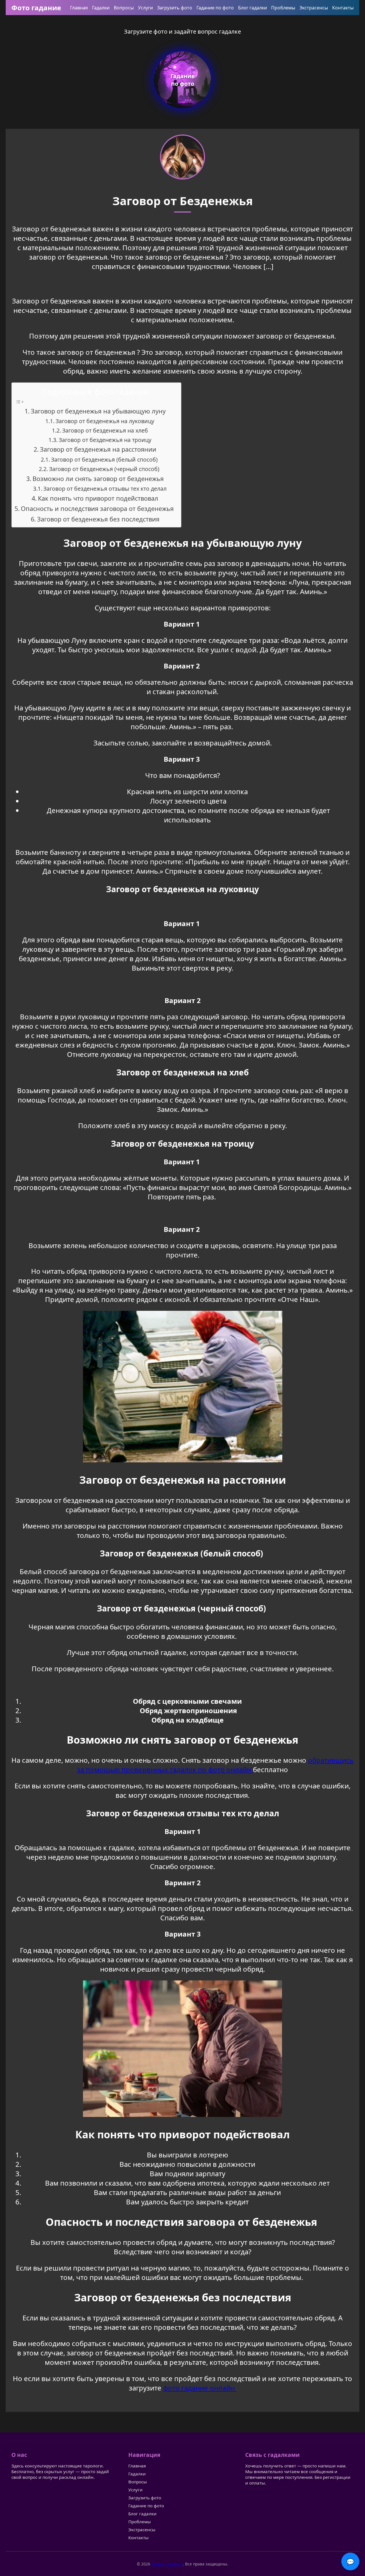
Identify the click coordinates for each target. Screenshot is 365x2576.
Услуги (145, 8)
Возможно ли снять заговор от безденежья (98, 479)
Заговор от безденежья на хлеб (105, 430)
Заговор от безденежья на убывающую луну (98, 411)
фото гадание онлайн (200, 2388)
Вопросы (124, 8)
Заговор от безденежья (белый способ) (105, 459)
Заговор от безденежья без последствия (98, 519)
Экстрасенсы (314, 8)
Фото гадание (36, 8)
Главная (79, 8)
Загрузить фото (175, 8)
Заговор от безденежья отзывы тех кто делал (105, 489)
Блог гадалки (253, 8)
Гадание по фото (215, 8)
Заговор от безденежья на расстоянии (98, 449)
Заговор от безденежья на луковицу (105, 421)
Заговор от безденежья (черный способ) (105, 469)
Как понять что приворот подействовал (98, 498)
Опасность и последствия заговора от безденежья (98, 509)
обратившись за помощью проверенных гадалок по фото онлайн (215, 1765)
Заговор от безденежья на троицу (105, 440)
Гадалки (101, 8)
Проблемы (283, 8)
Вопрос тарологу (167, 2564)
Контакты (343, 8)
